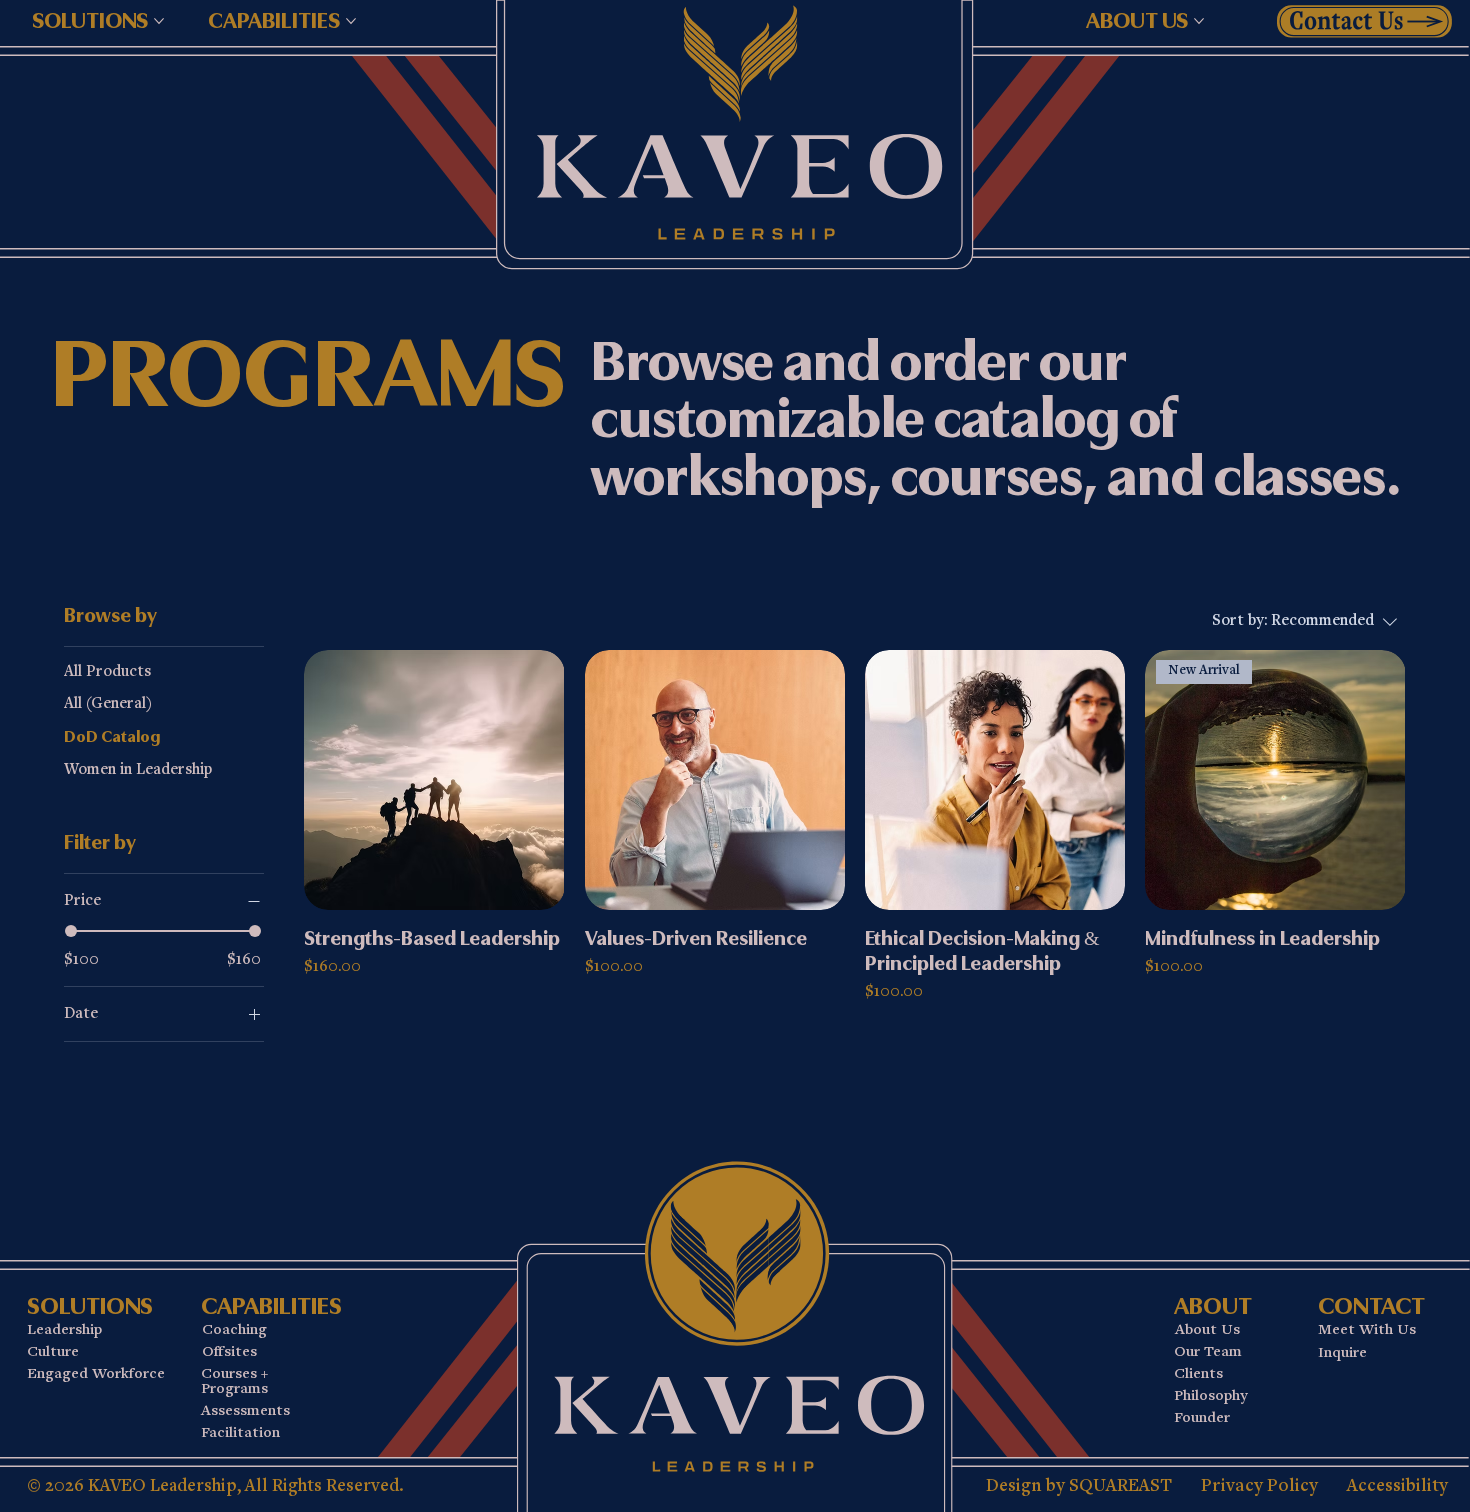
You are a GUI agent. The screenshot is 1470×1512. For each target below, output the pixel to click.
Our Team (1208, 1352)
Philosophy (1210, 1396)
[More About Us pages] (1199, 21)
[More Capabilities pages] (351, 21)
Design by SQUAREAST (1079, 1487)
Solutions (90, 1306)
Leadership (64, 1330)
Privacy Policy (1259, 1487)
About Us (1207, 1330)
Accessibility (1397, 1487)
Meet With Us (1367, 1330)
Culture (53, 1352)
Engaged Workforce (96, 1374)
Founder (1202, 1418)
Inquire (1342, 1353)
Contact (1371, 1306)
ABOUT (1213, 1306)
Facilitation (240, 1433)
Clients (1198, 1374)
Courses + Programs (234, 1382)
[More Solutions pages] (159, 21)
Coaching (234, 1330)
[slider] (71, 931)
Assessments (245, 1411)
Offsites (229, 1352)
